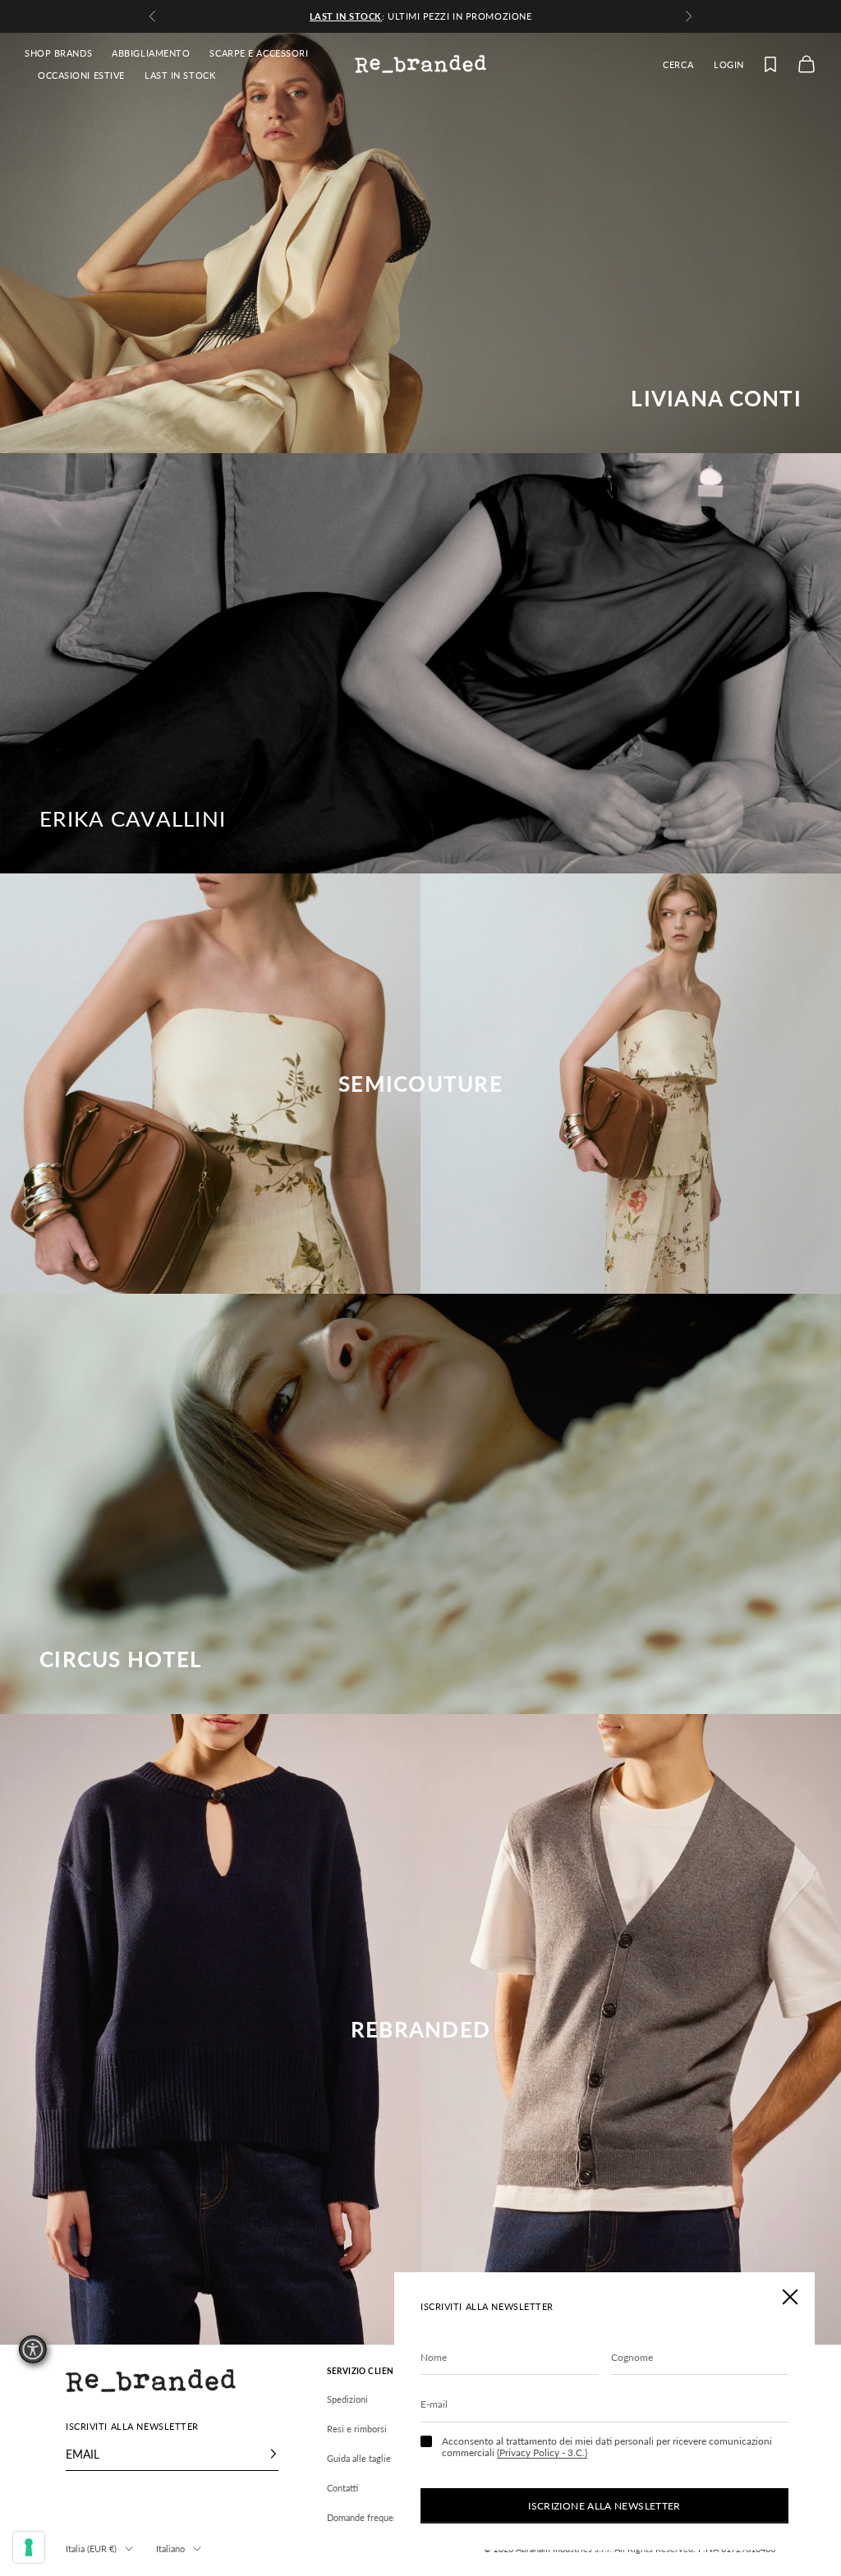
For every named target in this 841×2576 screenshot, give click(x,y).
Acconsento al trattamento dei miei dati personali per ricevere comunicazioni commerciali (607, 2447)
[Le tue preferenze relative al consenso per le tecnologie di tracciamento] (29, 2547)
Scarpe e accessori (259, 53)
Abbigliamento (151, 53)
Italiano (170, 2548)
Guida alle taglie (359, 2458)
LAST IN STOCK (180, 75)
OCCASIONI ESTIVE (81, 75)
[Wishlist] (770, 64)
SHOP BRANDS (58, 53)
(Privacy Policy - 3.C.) (542, 2452)
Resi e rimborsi (357, 2429)
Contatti (342, 2488)
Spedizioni (347, 2399)
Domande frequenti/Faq (374, 2517)
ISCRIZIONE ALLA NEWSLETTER (604, 2506)
